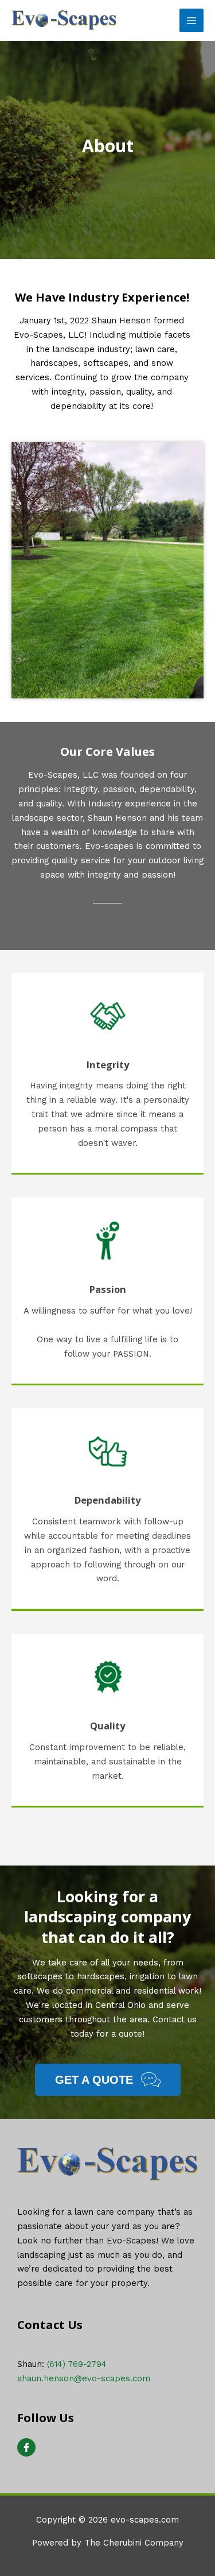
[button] (108, 2080)
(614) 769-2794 (77, 2364)
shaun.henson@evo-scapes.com (84, 2378)
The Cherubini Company (134, 2543)
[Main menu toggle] (191, 21)
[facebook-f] (28, 2447)
